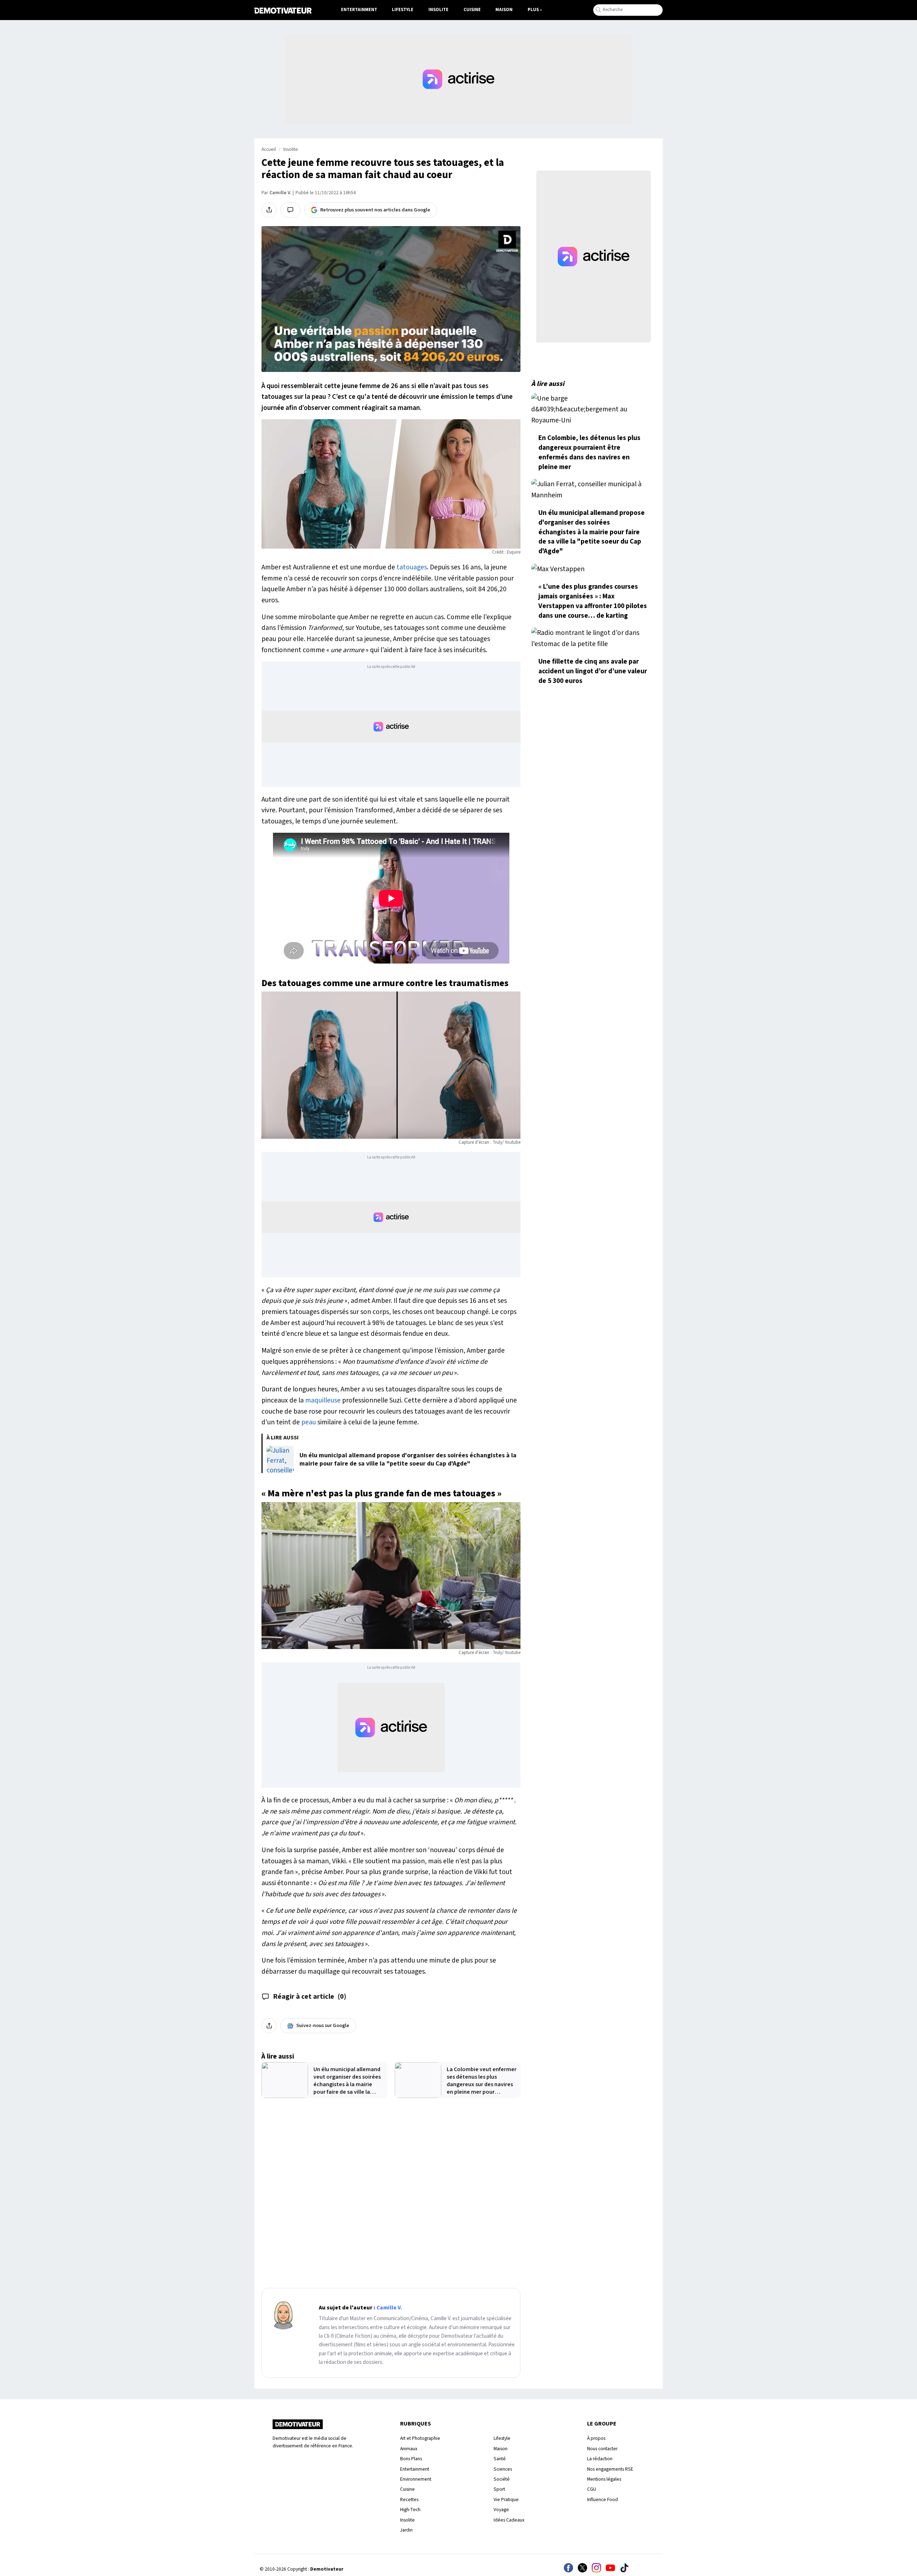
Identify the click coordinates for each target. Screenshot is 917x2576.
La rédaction (600, 2459)
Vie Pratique (506, 2499)
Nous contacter (602, 2449)
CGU (592, 2489)
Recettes (409, 2499)
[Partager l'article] (269, 210)
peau (309, 1422)
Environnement (416, 2479)
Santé (500, 2459)
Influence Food (602, 2499)
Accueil (269, 149)
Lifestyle (403, 10)
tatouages (412, 567)
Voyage (501, 2510)
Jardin (406, 2530)
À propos (596, 2438)
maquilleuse (323, 1400)
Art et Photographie (420, 2438)
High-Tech (410, 2510)
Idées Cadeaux (509, 2520)
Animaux (409, 2449)
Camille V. (280, 193)
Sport (499, 2489)
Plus (533, 10)
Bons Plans (411, 2459)
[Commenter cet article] (290, 210)
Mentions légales (604, 2479)
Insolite (438, 10)
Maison (504, 10)
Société (502, 2479)
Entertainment (359, 10)
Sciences (503, 2469)
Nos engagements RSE (610, 2469)
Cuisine (472, 10)
